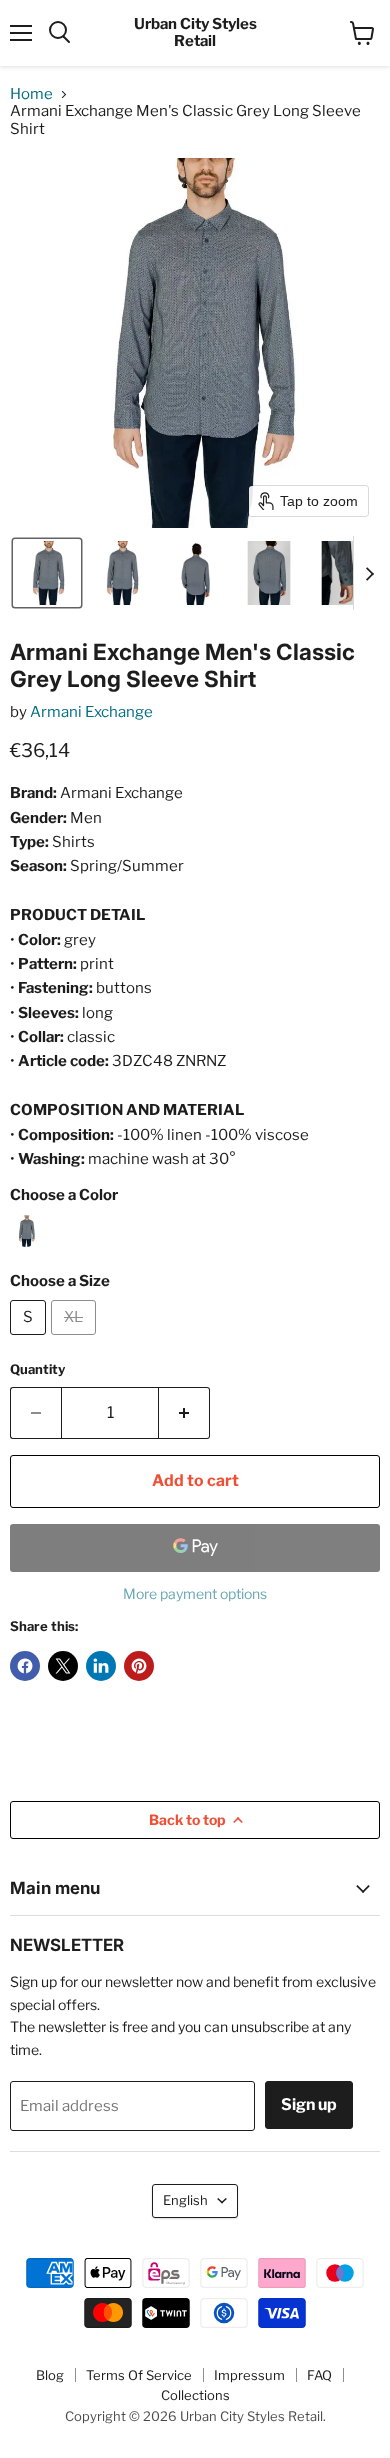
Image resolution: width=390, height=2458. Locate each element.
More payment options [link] (195, 1594)
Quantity (37, 1369)
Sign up (309, 2104)
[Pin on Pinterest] (139, 1666)
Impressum (249, 2375)
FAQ (319, 2375)
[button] (47, 573)
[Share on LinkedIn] (101, 1666)
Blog (50, 2375)
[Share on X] (63, 1666)
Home (31, 94)
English (185, 2200)
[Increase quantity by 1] (184, 1413)
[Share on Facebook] (25, 1666)
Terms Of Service (139, 2375)
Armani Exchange (91, 712)
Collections (195, 2395)
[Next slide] (369, 573)
